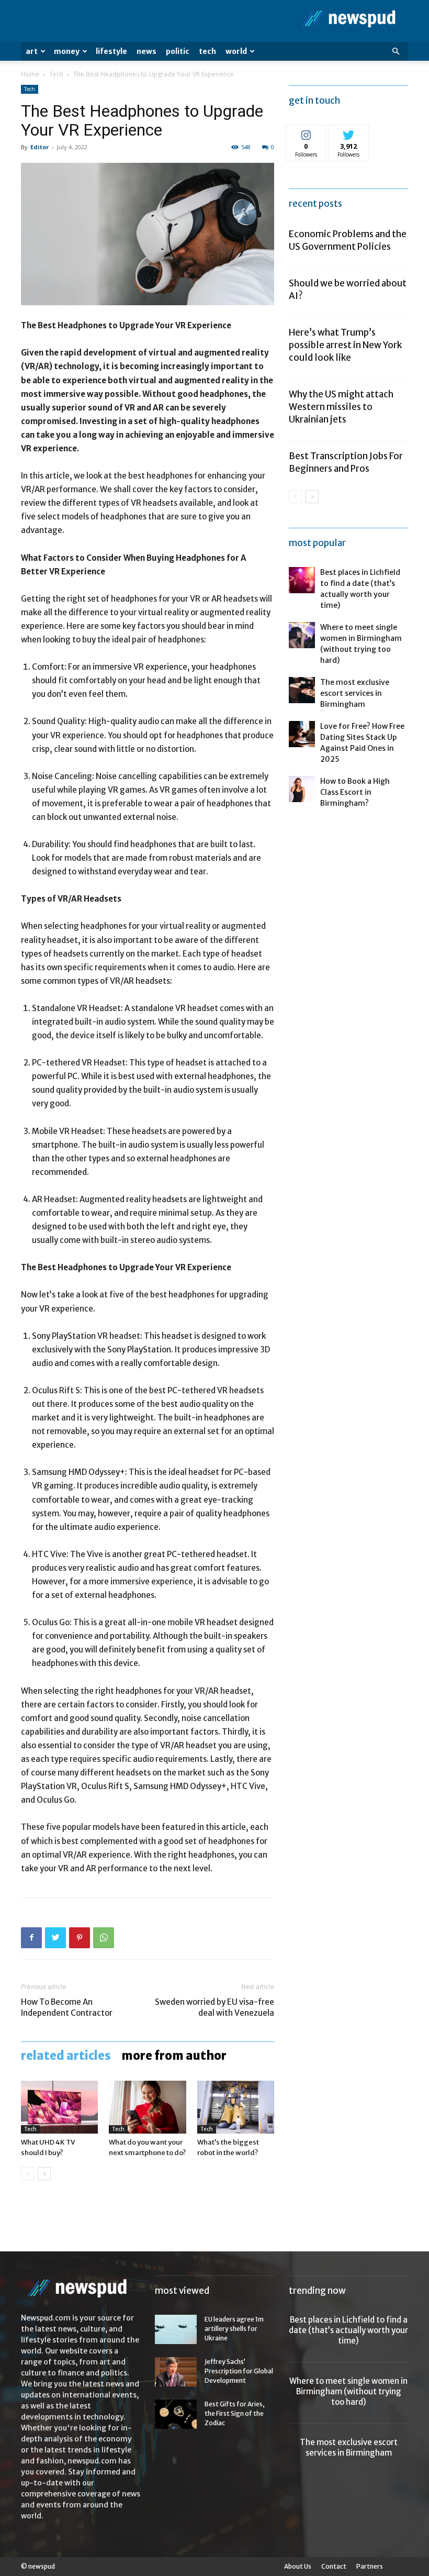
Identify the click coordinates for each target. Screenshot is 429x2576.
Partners (370, 2566)
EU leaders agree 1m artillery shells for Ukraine (234, 2329)
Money (67, 51)
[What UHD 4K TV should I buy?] (59, 2107)
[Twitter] (55, 1938)
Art (32, 51)
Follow (306, 133)
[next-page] (44, 2174)
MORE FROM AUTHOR (174, 2056)
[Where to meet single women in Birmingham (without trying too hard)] (302, 635)
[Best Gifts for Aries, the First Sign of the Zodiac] (176, 2414)
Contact (334, 2566)
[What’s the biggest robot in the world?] (236, 2107)
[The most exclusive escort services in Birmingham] (302, 690)
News (146, 51)
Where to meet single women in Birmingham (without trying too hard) (348, 2391)
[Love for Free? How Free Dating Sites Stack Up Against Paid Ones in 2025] (302, 734)
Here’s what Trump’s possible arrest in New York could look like (345, 345)
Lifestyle (111, 51)
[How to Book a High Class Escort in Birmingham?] (302, 789)
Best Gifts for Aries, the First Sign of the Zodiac (235, 2413)
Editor (39, 147)
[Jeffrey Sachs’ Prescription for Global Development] (176, 2372)
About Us (298, 2566)
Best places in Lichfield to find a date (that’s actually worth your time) (348, 2330)
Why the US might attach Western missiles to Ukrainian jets (341, 407)
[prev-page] (27, 2174)
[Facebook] (31, 1938)
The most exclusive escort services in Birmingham (355, 693)
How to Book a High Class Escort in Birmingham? (355, 792)
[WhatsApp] (104, 1938)
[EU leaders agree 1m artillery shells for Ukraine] (176, 2329)
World (236, 51)
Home (30, 74)
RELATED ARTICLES (66, 2056)
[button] (396, 52)
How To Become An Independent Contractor (67, 2007)
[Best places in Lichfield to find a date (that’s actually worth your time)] (302, 580)
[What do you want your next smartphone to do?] (147, 2107)
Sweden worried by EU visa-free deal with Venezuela (214, 2007)
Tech (207, 51)
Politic (178, 51)
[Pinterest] (80, 1938)
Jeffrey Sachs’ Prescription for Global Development (239, 2371)
